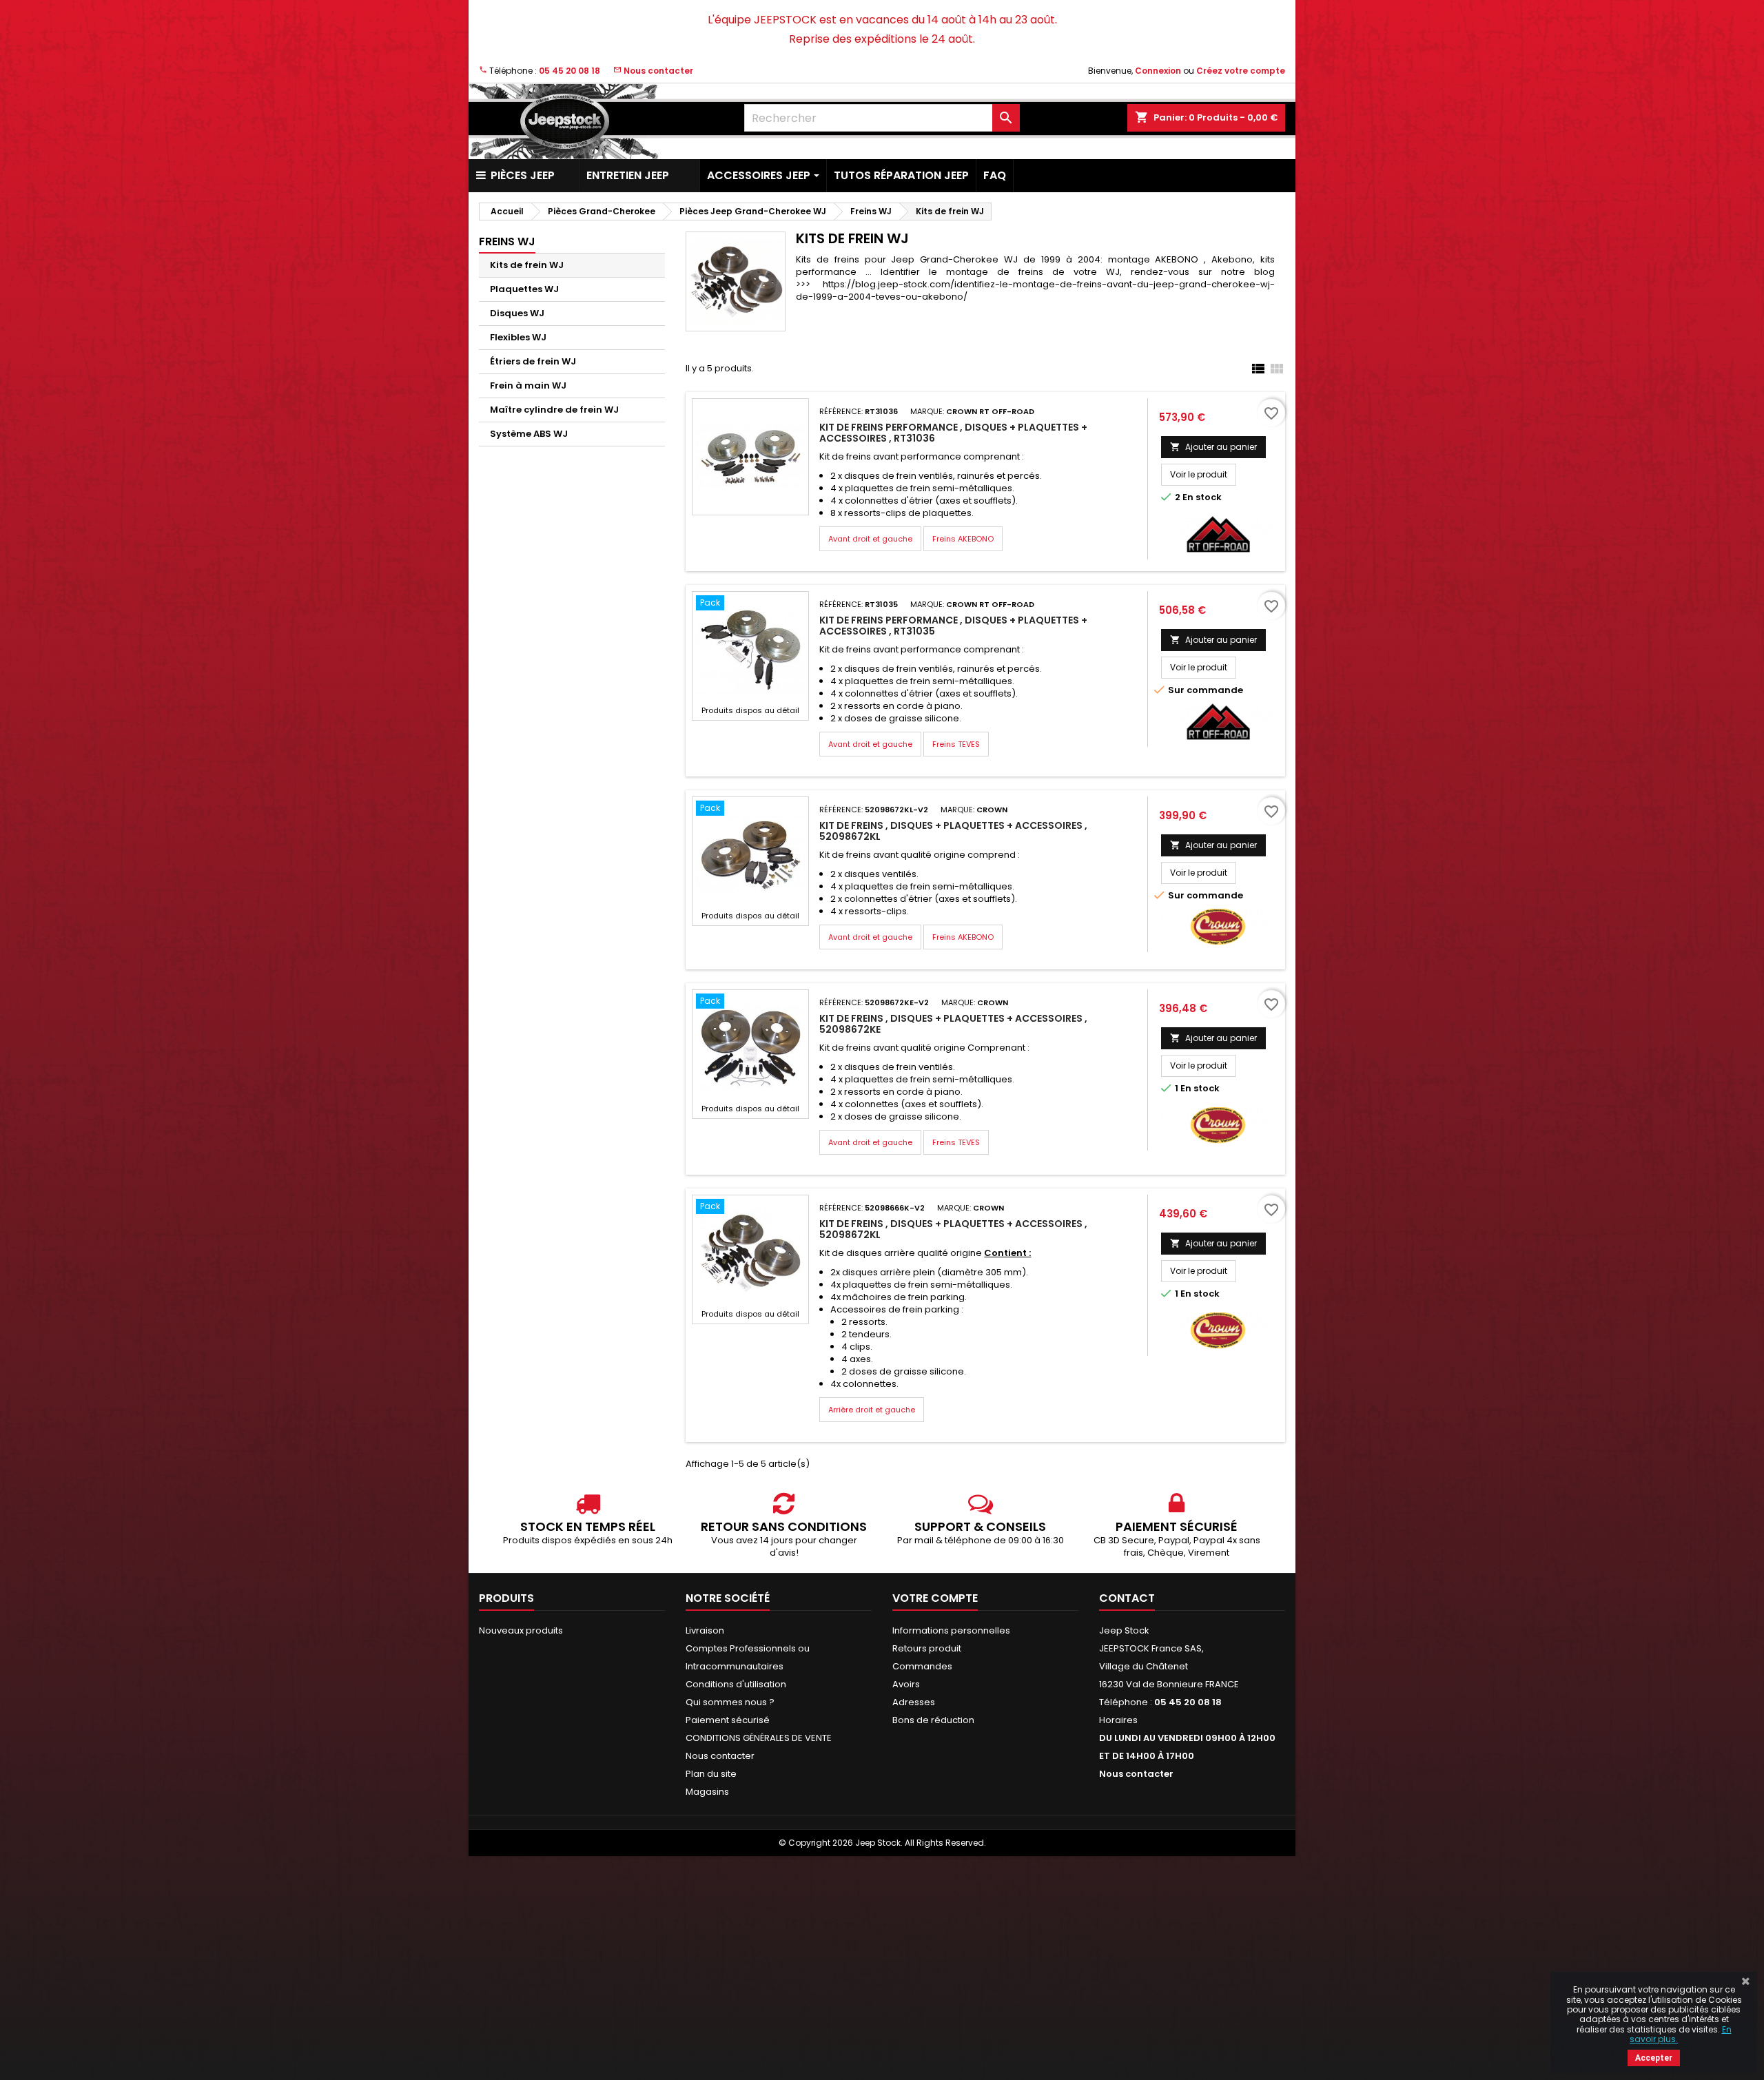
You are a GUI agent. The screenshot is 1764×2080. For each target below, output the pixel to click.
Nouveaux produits (521, 1630)
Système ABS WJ (529, 434)
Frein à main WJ (528, 385)
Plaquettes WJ (524, 289)
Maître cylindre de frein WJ (554, 410)
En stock (1202, 497)
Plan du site (711, 1774)
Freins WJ (507, 241)
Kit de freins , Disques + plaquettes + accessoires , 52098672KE (953, 1024)
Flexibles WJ (518, 337)
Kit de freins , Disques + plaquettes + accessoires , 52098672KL (953, 831)
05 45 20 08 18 (570, 71)
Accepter (1654, 2058)
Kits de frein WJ (527, 265)
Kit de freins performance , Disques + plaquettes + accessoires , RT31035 (953, 626)
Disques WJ (517, 313)
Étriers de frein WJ (533, 361)
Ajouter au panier (1213, 447)
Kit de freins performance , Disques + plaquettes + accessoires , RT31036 (953, 433)
